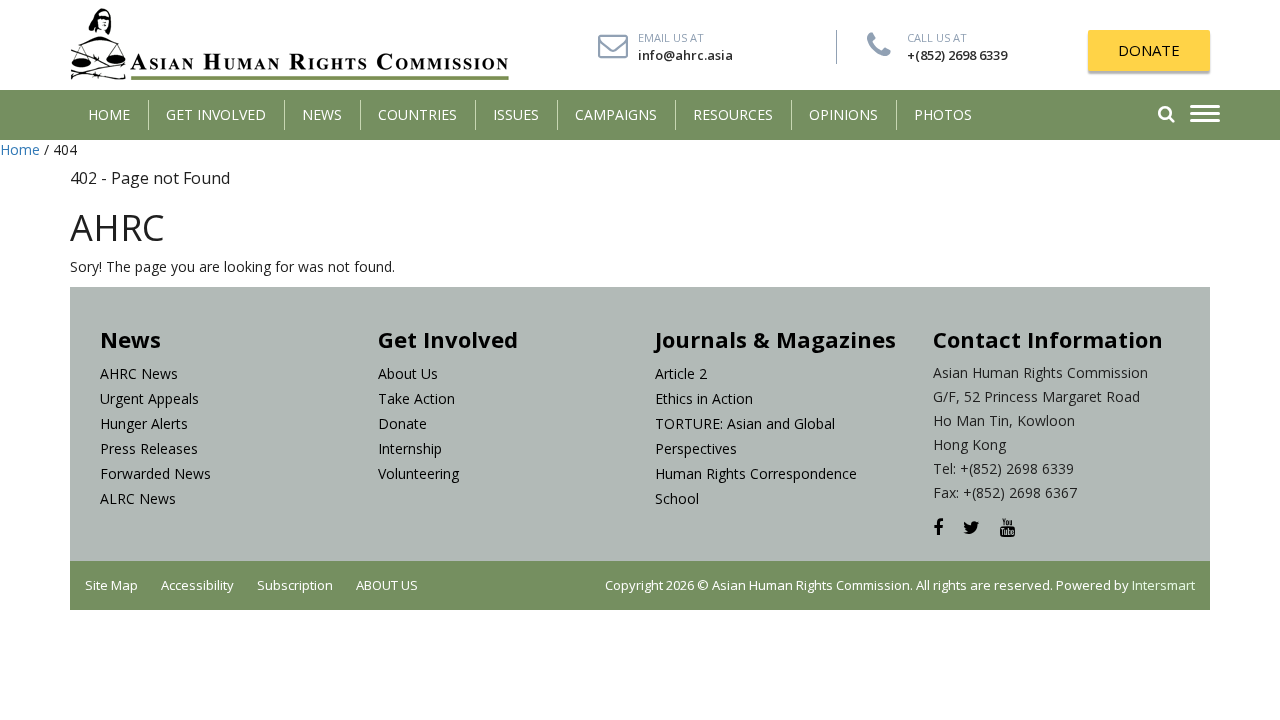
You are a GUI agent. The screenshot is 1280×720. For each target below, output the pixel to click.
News (322, 114)
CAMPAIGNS (616, 114)
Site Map (111, 585)
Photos (943, 114)
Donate (402, 423)
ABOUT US (387, 585)
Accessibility (197, 585)
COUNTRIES (417, 114)
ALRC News (138, 498)
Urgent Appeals (149, 398)
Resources (733, 114)
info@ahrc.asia (685, 55)
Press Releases (149, 448)
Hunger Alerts (144, 423)
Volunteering (418, 473)
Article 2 (681, 373)
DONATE (1149, 50)
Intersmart (1163, 585)
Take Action (416, 398)
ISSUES (516, 114)
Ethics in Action (704, 398)
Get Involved (216, 114)
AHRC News (139, 373)
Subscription (295, 585)
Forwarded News (155, 473)
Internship (410, 448)
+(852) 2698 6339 (957, 55)
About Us (408, 373)
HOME (109, 114)
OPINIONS (843, 114)
